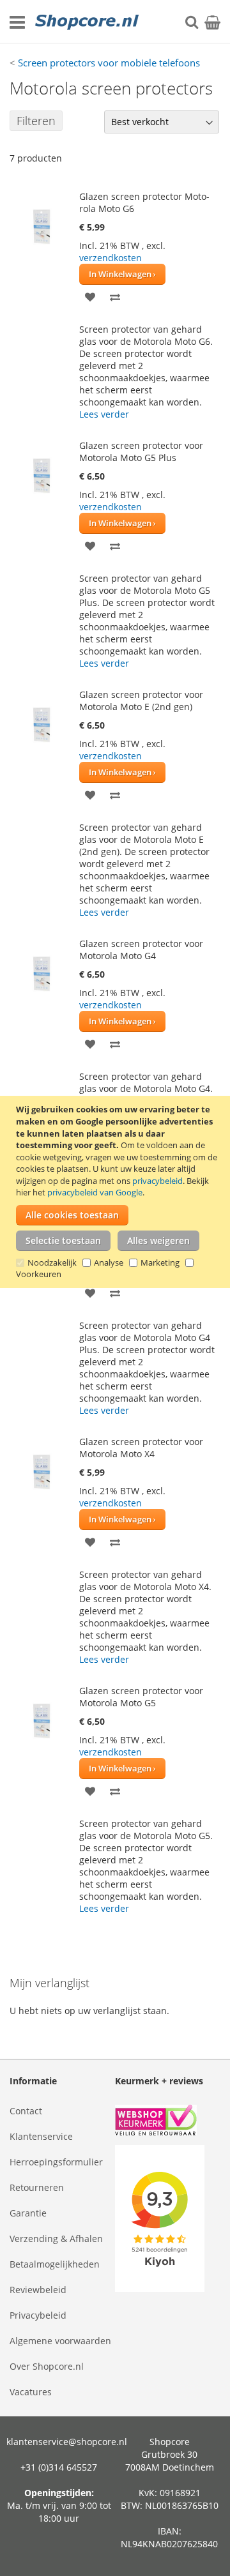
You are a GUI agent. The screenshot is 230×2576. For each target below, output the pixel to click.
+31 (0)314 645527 (59, 2467)
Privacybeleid (38, 2315)
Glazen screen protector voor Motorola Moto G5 (141, 1697)
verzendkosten (111, 258)
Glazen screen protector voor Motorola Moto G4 (141, 950)
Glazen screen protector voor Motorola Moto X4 (141, 1448)
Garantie (28, 2213)
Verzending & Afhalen (56, 2239)
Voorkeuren (39, 1274)
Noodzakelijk (52, 1262)
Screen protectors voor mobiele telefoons (109, 63)
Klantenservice (41, 2136)
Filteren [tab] (36, 121)
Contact (26, 2111)
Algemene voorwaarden (60, 2341)
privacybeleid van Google (95, 1192)
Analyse (109, 1262)
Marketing (160, 1262)
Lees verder (104, 414)
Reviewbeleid (38, 2290)
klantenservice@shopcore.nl (67, 2442)
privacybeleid (157, 1181)
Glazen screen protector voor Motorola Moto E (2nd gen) (141, 701)
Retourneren (37, 2187)
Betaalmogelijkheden (55, 2264)
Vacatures (31, 2392)
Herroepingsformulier (56, 2162)
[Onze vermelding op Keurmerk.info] (168, 2122)
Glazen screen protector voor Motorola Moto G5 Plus (141, 451)
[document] (117, 1192)
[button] (90, 296)
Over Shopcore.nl (47, 2366)
